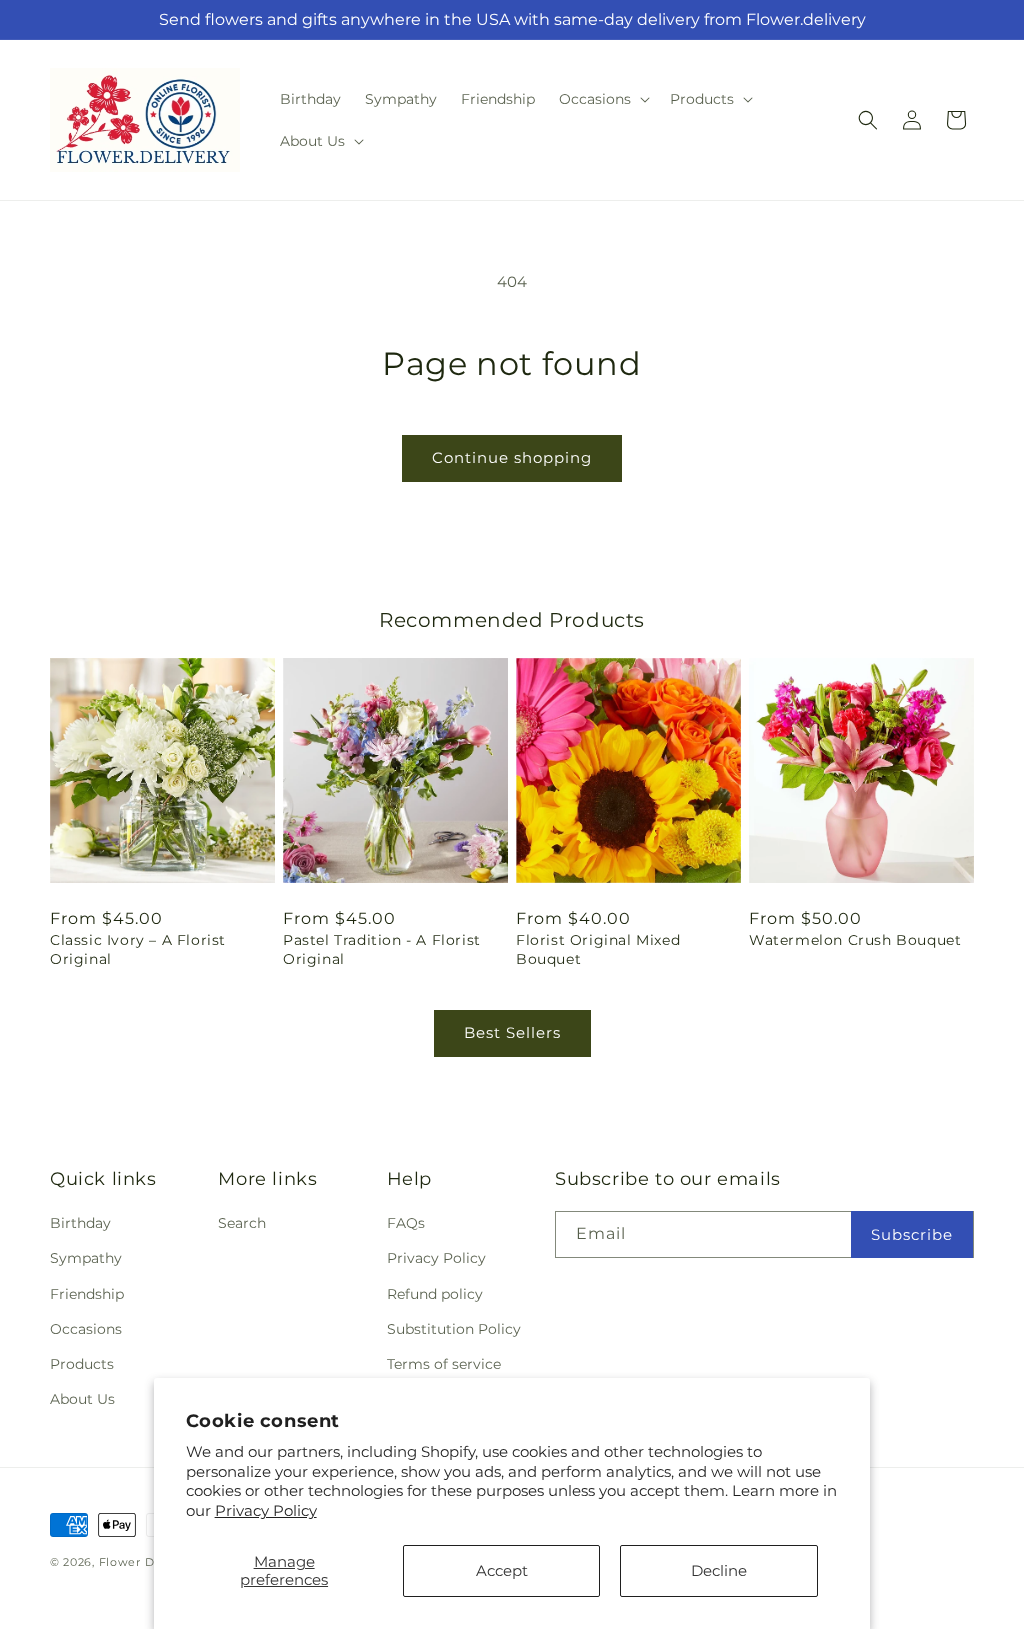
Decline (719, 1570)
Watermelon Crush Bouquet (855, 940)
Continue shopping (512, 457)
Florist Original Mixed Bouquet (598, 949)
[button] (602, 99)
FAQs (406, 1223)
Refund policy (435, 1294)
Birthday (80, 1223)
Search (242, 1223)
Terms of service (444, 1364)
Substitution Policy (454, 1329)
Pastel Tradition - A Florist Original (382, 949)
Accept (502, 1570)
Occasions (86, 1329)
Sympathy (86, 1258)
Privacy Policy (266, 1510)
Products (82, 1364)
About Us (82, 1399)
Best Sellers (512, 1032)
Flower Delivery (147, 1562)
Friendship (87, 1294)
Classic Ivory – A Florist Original (138, 949)
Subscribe (912, 1234)
